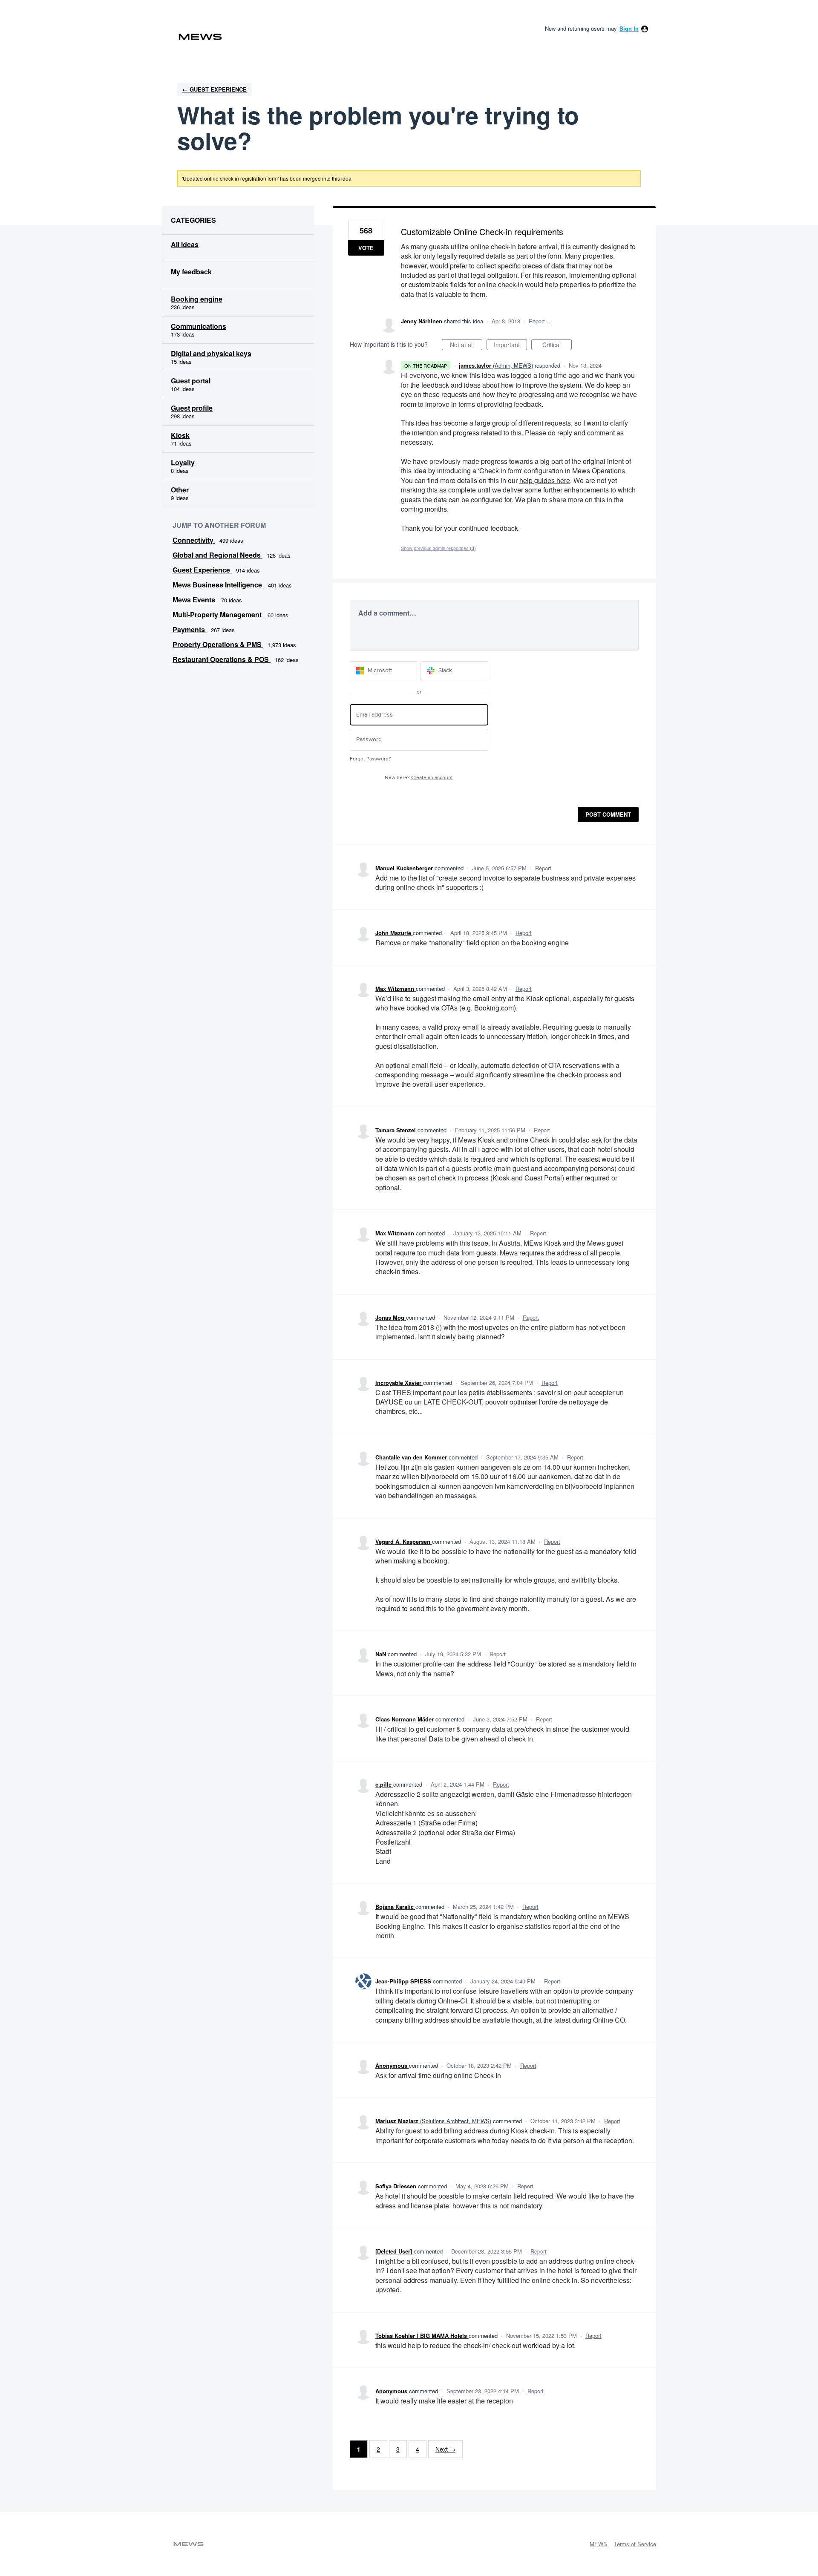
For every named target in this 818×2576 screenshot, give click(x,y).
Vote (366, 248)
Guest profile (192, 408)
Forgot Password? (370, 759)
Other (180, 490)
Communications (199, 326)
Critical (557, 345)
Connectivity (194, 540)
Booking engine (197, 299)
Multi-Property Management (218, 614)
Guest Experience (202, 570)
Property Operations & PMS (218, 644)
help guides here (545, 480)
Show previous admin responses (438, 548)
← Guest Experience (215, 89)
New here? (419, 778)
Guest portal (191, 381)
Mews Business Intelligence (218, 585)
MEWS (598, 2544)
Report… (540, 321)
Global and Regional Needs (217, 555)
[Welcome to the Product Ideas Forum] (200, 37)
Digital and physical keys (211, 353)
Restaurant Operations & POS (222, 659)
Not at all (466, 345)
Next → (445, 2449)
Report (543, 868)
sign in (629, 28)
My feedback (191, 272)
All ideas (185, 244)
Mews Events (195, 600)
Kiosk (180, 435)
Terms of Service (635, 2544)
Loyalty (183, 462)
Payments (190, 629)
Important (510, 345)
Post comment (608, 814)
